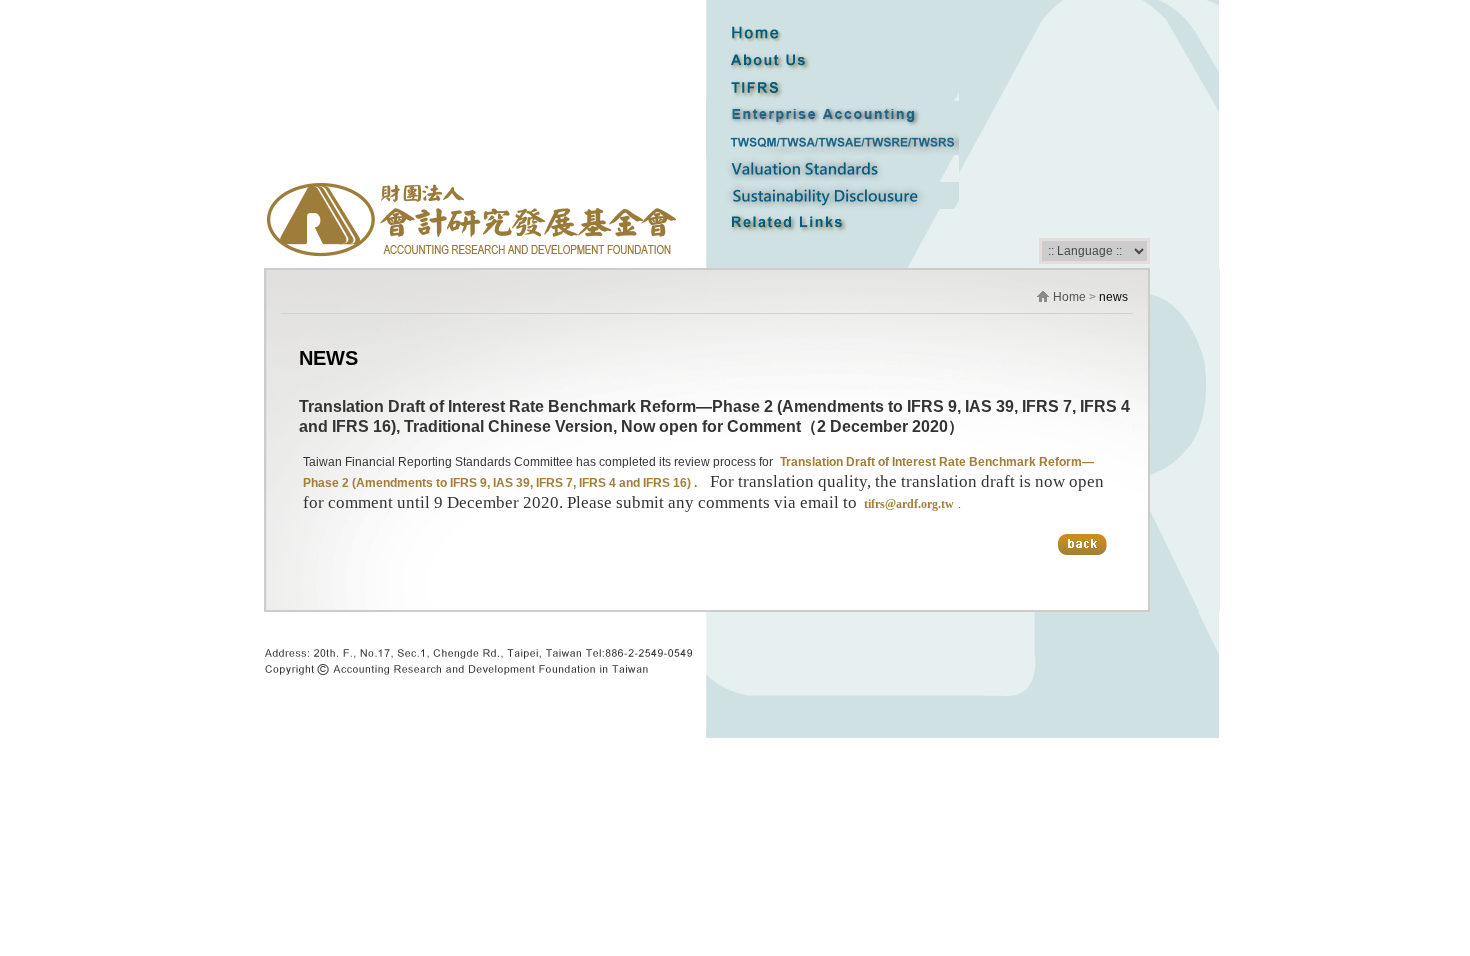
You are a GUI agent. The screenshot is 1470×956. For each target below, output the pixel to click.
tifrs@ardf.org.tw (907, 504)
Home (1069, 297)
